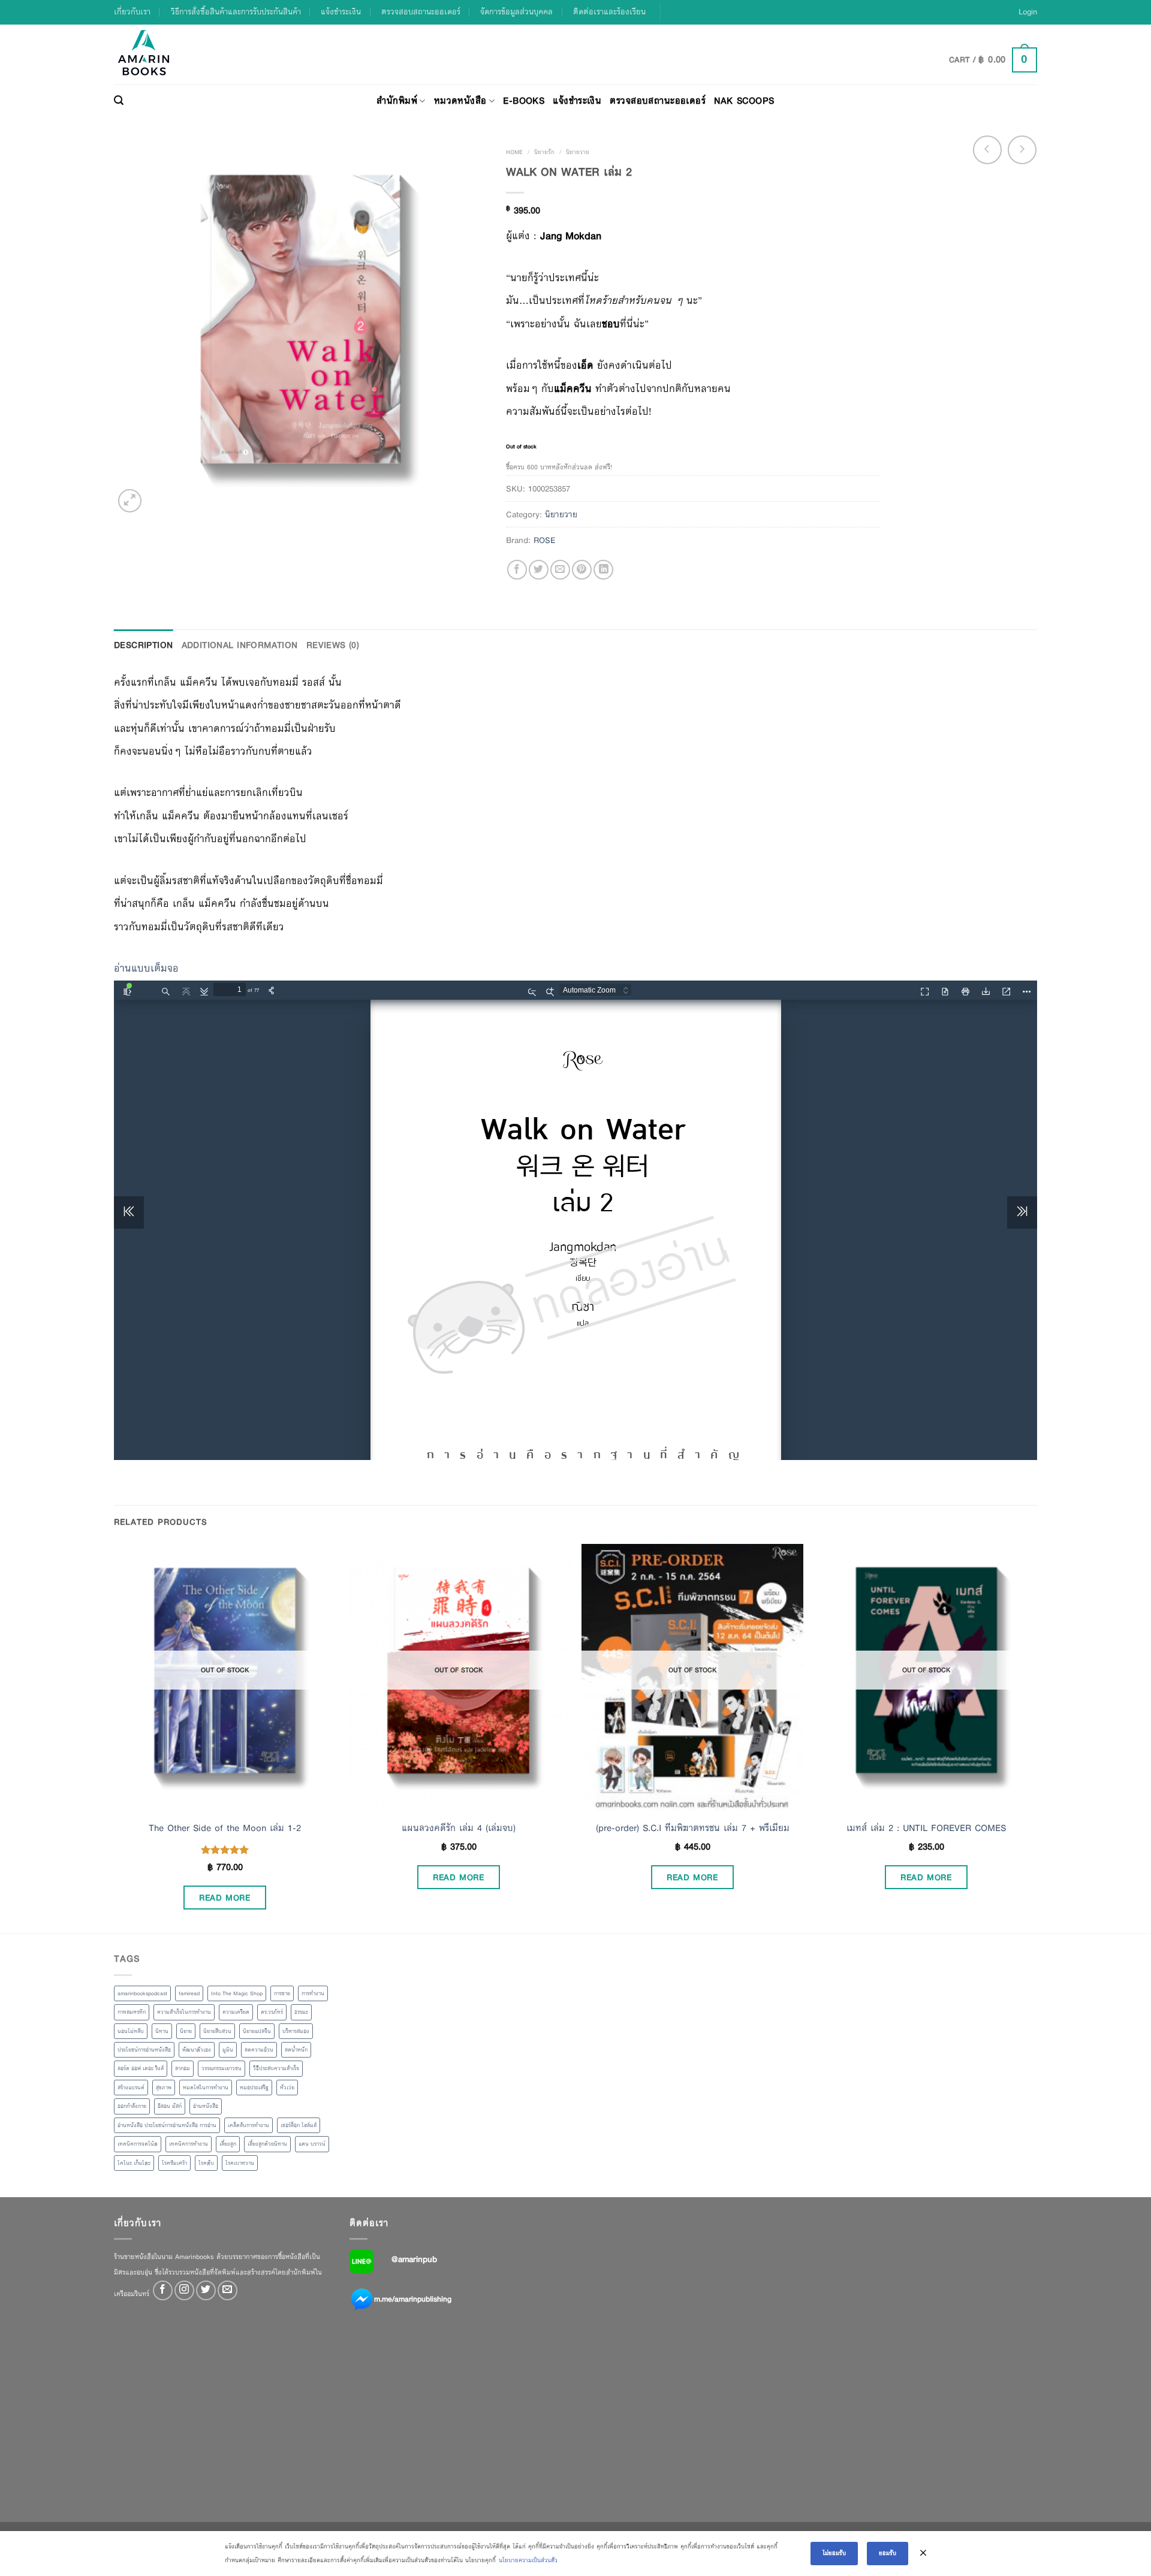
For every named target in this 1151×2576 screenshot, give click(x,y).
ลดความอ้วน (259, 2050)
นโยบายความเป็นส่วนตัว (528, 2560)
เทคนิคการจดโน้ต (138, 2144)
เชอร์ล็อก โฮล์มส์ (299, 2125)
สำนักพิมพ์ (397, 100)
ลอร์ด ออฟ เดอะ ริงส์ (141, 2068)
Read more (225, 1898)
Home (514, 152)
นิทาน (162, 2031)
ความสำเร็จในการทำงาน (184, 2012)
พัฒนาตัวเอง (197, 2050)
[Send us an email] (228, 2290)
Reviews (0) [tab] (333, 645)
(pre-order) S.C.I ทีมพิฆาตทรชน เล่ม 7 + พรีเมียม (693, 1828)
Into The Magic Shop (237, 1993)
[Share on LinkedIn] (603, 570)
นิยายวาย (578, 152)
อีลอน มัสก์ (170, 2106)
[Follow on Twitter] (206, 2290)
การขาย (282, 1993)
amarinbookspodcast (142, 1993)
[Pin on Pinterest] (582, 570)
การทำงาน (313, 1993)
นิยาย (186, 2031)
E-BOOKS (524, 100)
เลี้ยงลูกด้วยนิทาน (267, 2144)
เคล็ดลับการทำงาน (248, 2125)
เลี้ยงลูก (228, 2144)
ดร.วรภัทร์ (272, 2012)
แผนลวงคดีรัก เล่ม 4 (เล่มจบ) (459, 1828)
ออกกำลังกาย (132, 2106)
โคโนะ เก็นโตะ (134, 2163)
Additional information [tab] (240, 645)
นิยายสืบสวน (217, 2031)
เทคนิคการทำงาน (189, 2144)
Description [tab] (144, 645)
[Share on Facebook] (517, 570)
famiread (189, 1993)
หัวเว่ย (287, 2088)
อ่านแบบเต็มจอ (146, 968)
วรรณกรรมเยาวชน (222, 2068)
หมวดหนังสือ (460, 100)
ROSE (544, 540)
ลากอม (183, 2068)
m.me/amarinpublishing (413, 2299)
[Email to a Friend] (560, 570)
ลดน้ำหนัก (296, 2050)
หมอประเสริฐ (254, 2088)
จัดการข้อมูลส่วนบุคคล (516, 12)
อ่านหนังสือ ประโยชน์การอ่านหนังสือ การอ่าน (167, 2125)
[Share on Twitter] (539, 570)
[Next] (1036, 1737)
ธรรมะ (301, 2012)
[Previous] (115, 1737)
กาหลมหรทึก (132, 2012)
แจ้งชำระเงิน (341, 12)
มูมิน (228, 2050)
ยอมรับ (888, 2553)
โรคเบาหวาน (240, 2163)
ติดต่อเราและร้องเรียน (609, 12)
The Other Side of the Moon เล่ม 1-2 (225, 1828)
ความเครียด (236, 2012)
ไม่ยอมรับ (834, 2553)
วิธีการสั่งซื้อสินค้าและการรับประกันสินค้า (236, 12)
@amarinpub (414, 2259)
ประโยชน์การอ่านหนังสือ (144, 2050)
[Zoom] (130, 501)
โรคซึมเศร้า (174, 2163)
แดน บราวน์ (312, 2144)
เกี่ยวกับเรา (132, 12)
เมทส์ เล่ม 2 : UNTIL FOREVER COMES (926, 1828)
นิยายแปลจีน (257, 2031)
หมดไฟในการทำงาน (206, 2088)
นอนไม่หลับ (131, 2031)
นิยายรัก (544, 152)
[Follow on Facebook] (163, 2290)
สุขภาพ (164, 2088)
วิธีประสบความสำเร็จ (276, 2068)
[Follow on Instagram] (184, 2290)
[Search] (119, 101)
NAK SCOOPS (744, 100)
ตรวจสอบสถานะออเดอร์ (421, 12)
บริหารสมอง (296, 2031)
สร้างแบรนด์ (131, 2088)
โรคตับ (206, 2163)
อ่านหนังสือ (206, 2106)
